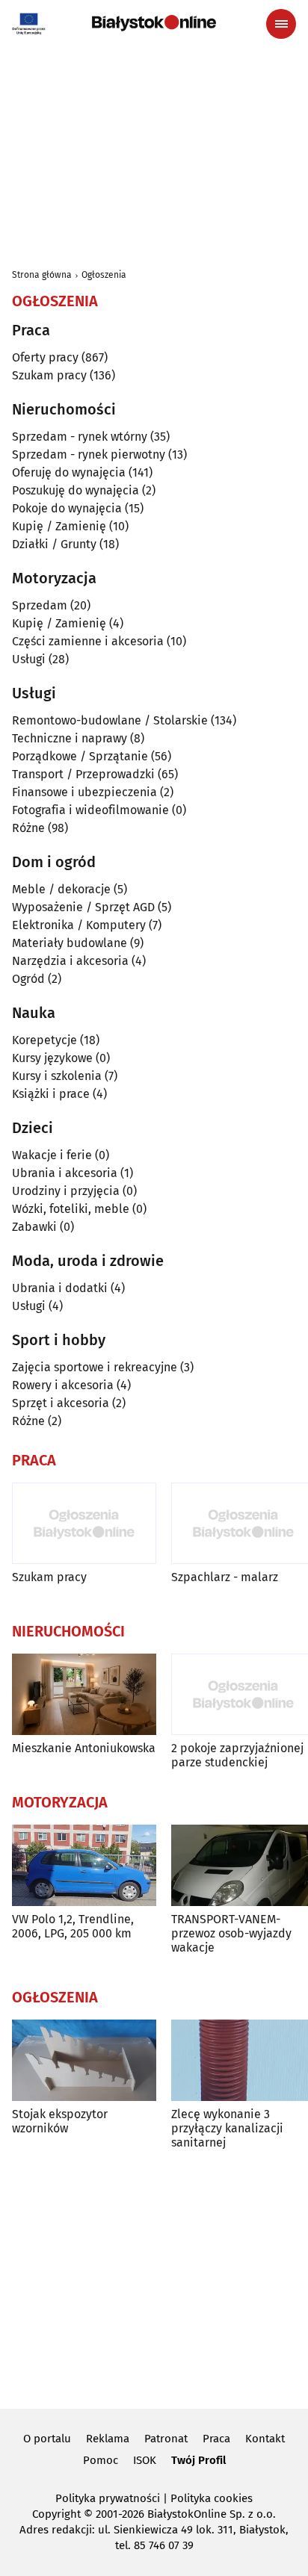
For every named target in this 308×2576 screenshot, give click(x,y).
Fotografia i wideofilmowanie (90, 810)
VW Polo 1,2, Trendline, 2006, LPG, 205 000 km (73, 1926)
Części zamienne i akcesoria (88, 641)
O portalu (47, 2439)
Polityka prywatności (108, 2498)
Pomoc (101, 2460)
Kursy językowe (52, 1058)
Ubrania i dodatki (60, 1288)
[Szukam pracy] (84, 1523)
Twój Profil (198, 2460)
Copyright (56, 2514)
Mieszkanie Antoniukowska (84, 1748)
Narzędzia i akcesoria (70, 961)
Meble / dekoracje (61, 889)
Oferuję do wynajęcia (69, 472)
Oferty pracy (45, 357)
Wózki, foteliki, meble (71, 1209)
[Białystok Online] (154, 23)
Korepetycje (44, 1040)
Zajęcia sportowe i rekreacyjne (95, 1367)
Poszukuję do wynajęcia (76, 490)
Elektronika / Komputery (79, 925)
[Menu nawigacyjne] (281, 24)
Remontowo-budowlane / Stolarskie (110, 720)
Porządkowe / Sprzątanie (80, 756)
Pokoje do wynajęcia (67, 508)
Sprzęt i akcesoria (61, 1403)
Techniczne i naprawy (70, 738)
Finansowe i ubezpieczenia (84, 792)
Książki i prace (51, 1094)
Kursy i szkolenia (57, 1076)
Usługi (29, 659)
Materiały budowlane (70, 943)
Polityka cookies (212, 2498)
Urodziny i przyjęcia (66, 1191)
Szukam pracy (49, 375)
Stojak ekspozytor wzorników (60, 2121)
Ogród (28, 979)
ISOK (145, 2460)
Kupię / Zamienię (59, 526)
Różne (28, 828)
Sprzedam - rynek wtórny (80, 437)
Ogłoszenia (104, 275)
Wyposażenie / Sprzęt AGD (83, 907)
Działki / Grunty (54, 544)
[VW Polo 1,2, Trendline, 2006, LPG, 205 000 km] (84, 1865)
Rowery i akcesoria (63, 1385)
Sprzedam (40, 605)
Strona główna (42, 275)
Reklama (108, 2439)
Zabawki (34, 1227)
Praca (216, 2439)
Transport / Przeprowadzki (83, 774)
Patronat (166, 2439)
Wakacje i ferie (52, 1155)
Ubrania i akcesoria (65, 1173)
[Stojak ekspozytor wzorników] (84, 2060)
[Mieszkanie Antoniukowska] (84, 1694)
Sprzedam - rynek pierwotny (89, 454)
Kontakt (265, 2439)
